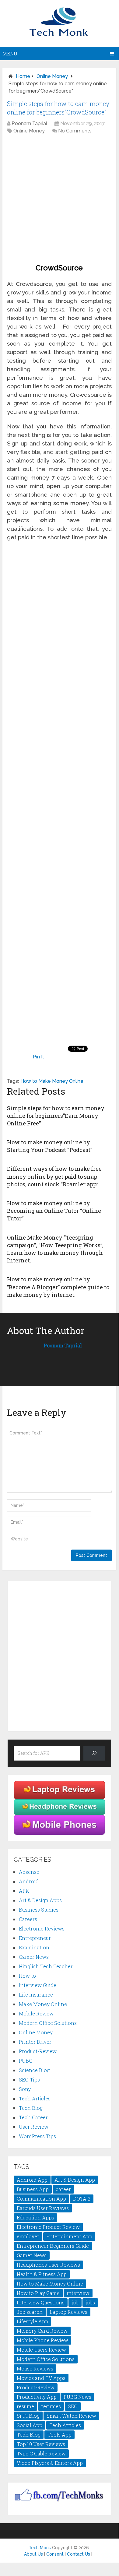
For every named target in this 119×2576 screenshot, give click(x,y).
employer (28, 2236)
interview (78, 2293)
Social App (30, 2425)
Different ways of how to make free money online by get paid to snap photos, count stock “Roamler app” (54, 1176)
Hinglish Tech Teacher (46, 1966)
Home (23, 76)
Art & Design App (75, 2180)
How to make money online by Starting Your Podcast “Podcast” (50, 1146)
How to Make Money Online (52, 1081)
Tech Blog (31, 2108)
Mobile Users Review (41, 2350)
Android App (32, 2180)
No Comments (75, 131)
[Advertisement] (59, 200)
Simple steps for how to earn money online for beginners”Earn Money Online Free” (56, 1116)
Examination (34, 1947)
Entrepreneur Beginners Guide (53, 2246)
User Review (34, 2127)
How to (27, 1976)
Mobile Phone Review (42, 2340)
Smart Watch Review (71, 2416)
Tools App (60, 2435)
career (63, 2189)
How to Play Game (38, 2293)
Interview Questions (41, 2302)
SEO (73, 2406)
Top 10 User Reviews (41, 2444)
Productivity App (37, 2397)
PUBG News (77, 2397)
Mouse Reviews (35, 2368)
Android (29, 1881)
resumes (51, 2406)
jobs (90, 2302)
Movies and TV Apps (41, 2378)
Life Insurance (36, 1995)
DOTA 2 (82, 2199)
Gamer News (34, 1957)
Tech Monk (40, 2548)
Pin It (38, 1057)
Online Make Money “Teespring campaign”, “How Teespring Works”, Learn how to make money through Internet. (55, 1249)
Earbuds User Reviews (43, 2208)
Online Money (52, 76)
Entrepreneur (35, 1938)
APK (24, 1891)
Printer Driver (35, 2042)
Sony (25, 2089)
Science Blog (34, 2070)
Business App (33, 2189)
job (75, 2302)
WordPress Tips (37, 2136)
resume (25, 2406)
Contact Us (79, 2554)
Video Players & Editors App (50, 2463)
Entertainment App (69, 2236)
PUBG (26, 2061)
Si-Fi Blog (28, 2416)
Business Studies (39, 1910)
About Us (33, 2554)
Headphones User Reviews (48, 2265)
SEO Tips (29, 2080)
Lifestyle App (32, 2321)
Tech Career (33, 2117)
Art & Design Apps (40, 1900)
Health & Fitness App (42, 2274)
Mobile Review (36, 2013)
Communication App (41, 2199)
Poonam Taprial (29, 123)
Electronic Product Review (48, 2227)
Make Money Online (43, 2004)
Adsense (29, 1872)
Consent (55, 2554)
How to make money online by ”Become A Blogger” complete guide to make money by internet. (58, 1287)
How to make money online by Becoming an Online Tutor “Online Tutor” (54, 1211)
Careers (28, 1919)
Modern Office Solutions (48, 2023)
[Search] (94, 1753)
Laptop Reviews (68, 2312)
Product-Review (38, 2051)
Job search (30, 2312)
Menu (10, 53)
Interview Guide (38, 1985)
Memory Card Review (42, 2331)
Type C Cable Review (41, 2453)
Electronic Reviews (42, 1928)
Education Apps (35, 2217)
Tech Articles (35, 2098)
